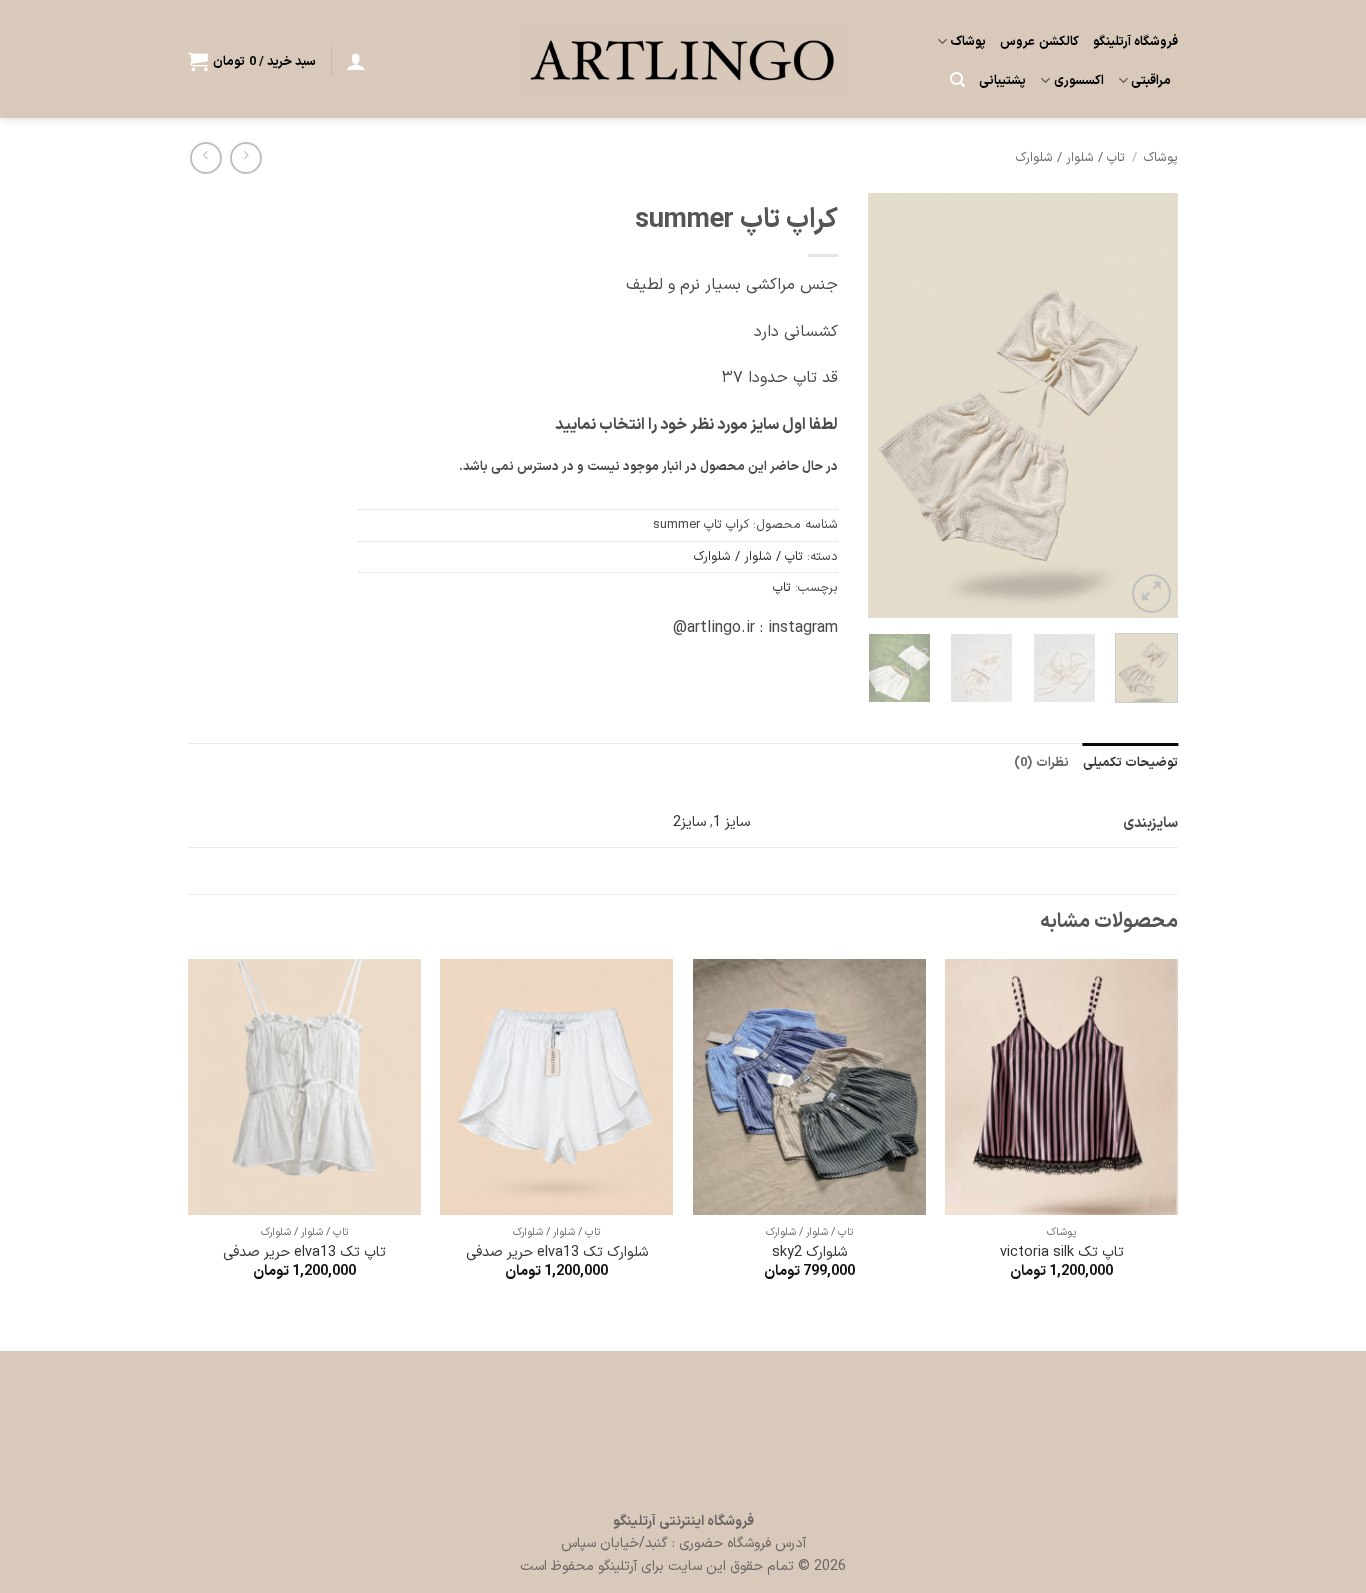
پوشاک (968, 41)
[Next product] (245, 157)
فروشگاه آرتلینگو (1135, 41)
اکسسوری (1078, 80)
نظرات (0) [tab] (1041, 762)
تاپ (782, 587)
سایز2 (689, 822)
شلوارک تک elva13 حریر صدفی (557, 1253)
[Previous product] (205, 157)
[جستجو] (957, 80)
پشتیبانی (1002, 80)
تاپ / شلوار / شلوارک (1070, 157)
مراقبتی (1151, 80)
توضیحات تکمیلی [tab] (1130, 762)
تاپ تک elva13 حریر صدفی (304, 1253)
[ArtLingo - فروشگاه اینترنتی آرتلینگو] (683, 58)
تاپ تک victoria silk (1062, 1253)
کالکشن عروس (1039, 41)
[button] (356, 61)
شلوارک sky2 (809, 1253)
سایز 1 (731, 822)
